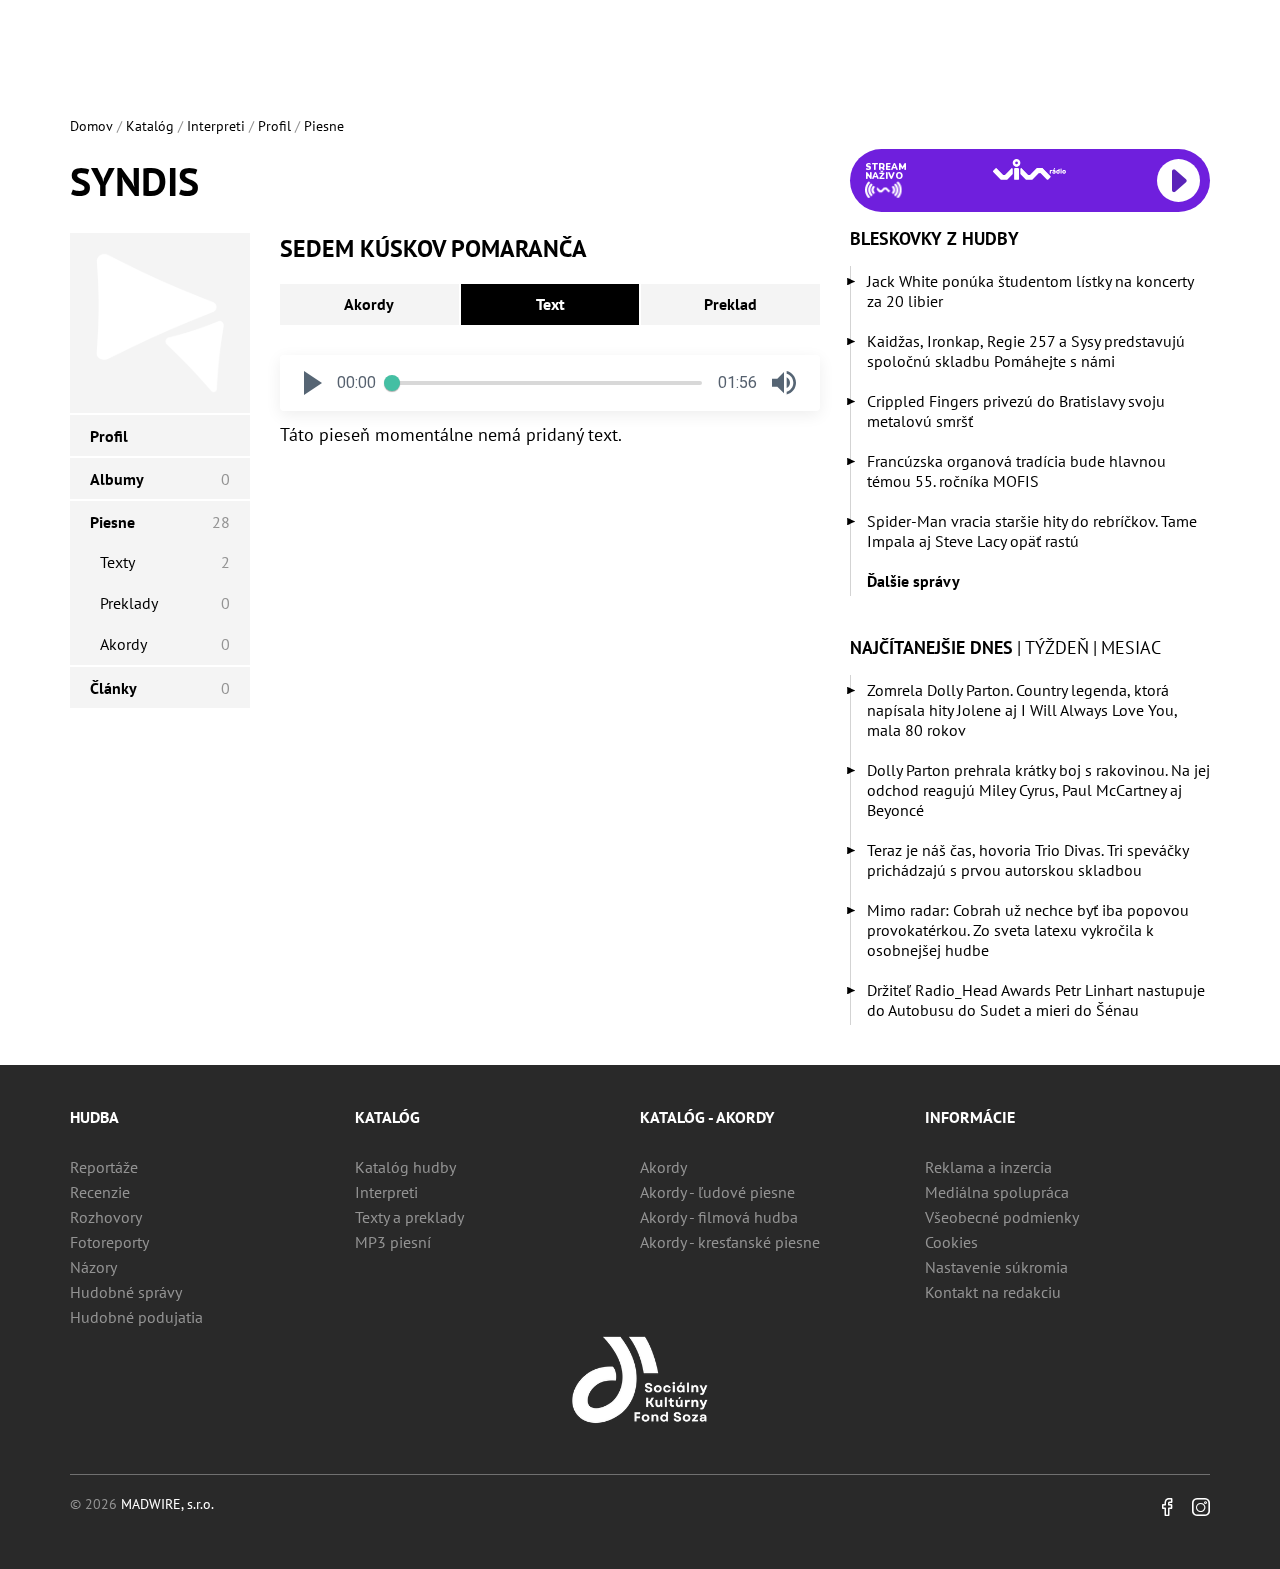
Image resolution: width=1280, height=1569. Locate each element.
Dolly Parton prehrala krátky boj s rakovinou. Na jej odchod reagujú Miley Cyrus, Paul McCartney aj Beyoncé (1038, 790)
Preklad (730, 304)
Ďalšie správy (913, 581)
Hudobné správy (126, 1292)
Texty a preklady (409, 1217)
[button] (313, 383)
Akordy (369, 304)
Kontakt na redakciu (993, 1292)
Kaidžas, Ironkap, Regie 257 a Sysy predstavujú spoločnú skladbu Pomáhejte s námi (1026, 351)
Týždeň (1057, 647)
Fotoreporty (109, 1242)
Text (550, 304)
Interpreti (216, 126)
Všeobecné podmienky (1002, 1217)
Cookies (951, 1242)
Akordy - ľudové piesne (717, 1192)
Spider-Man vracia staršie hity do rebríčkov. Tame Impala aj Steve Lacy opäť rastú (1032, 531)
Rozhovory (106, 1217)
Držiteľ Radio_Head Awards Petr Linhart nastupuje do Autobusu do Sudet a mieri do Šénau (1036, 1000)
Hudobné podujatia (136, 1317)
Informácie (970, 1117)
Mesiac (1131, 647)
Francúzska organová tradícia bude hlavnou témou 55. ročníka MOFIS (1016, 471)
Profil (274, 126)
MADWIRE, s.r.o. (167, 1504)
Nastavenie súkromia (996, 1267)
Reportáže (104, 1167)
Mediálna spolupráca (997, 1192)
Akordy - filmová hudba (719, 1217)
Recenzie (100, 1192)
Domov (91, 126)
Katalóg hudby (405, 1167)
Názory (93, 1267)
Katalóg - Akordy (707, 1117)
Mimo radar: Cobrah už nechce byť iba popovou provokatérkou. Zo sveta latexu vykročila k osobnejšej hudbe (1028, 930)
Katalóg (150, 126)
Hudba (94, 1117)
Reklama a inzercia (988, 1167)
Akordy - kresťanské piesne (730, 1242)
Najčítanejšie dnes (931, 647)
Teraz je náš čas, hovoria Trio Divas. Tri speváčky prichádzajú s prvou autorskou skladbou (1027, 860)
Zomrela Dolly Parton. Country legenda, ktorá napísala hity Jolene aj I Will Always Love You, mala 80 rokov (1022, 710)
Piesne (324, 126)
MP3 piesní (393, 1242)
